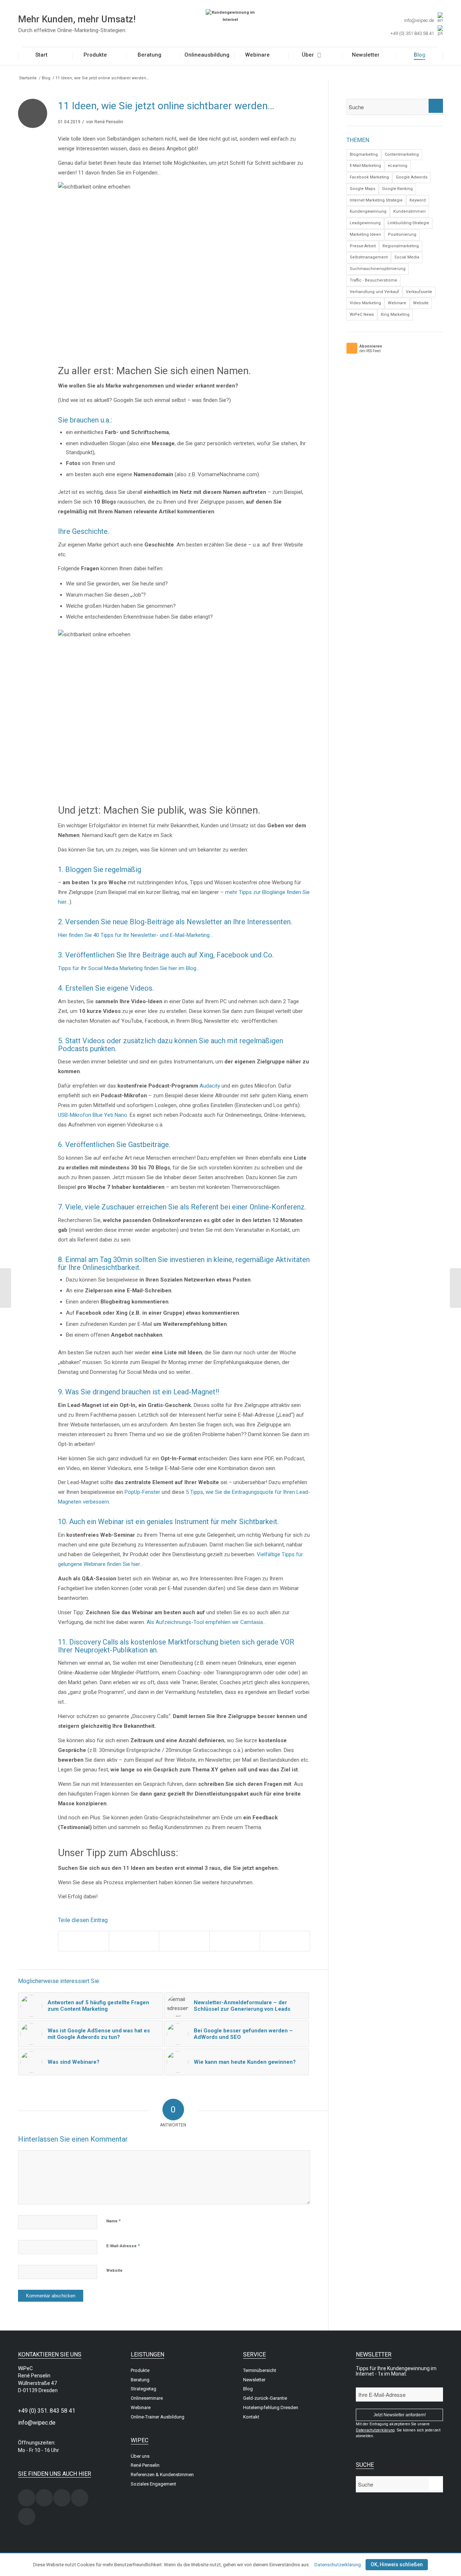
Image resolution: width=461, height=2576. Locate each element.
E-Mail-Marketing (365, 166)
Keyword (418, 200)
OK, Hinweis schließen (397, 2564)
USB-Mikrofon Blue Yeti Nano (93, 1115)
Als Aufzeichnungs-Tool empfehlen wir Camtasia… (206, 1622)
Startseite (28, 78)
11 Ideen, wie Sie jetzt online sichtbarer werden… (166, 106)
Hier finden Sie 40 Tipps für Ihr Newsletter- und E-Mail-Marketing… (135, 935)
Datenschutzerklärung (338, 2565)
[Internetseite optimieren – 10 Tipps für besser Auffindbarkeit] (6, 1288)
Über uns (140, 2456)
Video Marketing (365, 303)
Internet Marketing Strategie (376, 200)
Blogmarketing (364, 154)
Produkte (140, 2370)
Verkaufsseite (419, 292)
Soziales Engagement (153, 2484)
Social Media (407, 257)
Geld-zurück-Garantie (265, 2398)
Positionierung (402, 234)
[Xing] (27, 2498)
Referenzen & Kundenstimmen (162, 2475)
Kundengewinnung (368, 211)
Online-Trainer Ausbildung (158, 2417)
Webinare (397, 303)
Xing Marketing (395, 315)
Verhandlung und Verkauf (374, 292)
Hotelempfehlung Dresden (271, 2407)
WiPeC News (362, 315)
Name (113, 2221)
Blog (46, 78)
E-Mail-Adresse (123, 2246)
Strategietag (144, 2389)
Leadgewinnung (365, 223)
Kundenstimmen (409, 211)
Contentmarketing (402, 154)
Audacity (210, 1086)
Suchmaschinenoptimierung (378, 269)
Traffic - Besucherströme (373, 280)
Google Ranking (397, 189)
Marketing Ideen (365, 234)
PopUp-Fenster (142, 1492)
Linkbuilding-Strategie (408, 223)
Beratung (140, 2380)
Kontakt (251, 2417)
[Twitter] (62, 2498)
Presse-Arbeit (363, 246)
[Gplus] (80, 2498)
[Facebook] (44, 2498)
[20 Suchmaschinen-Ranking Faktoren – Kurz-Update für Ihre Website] (455, 1288)
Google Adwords (412, 177)
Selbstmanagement (369, 257)
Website (114, 2270)
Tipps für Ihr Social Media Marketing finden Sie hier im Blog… (129, 968)
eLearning (398, 166)
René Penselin (109, 122)
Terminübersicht (260, 2370)
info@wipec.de (419, 20)
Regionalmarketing (401, 246)
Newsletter (254, 2380)
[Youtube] (27, 2517)
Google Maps (362, 189)
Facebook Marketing (369, 177)
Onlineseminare (147, 2398)
